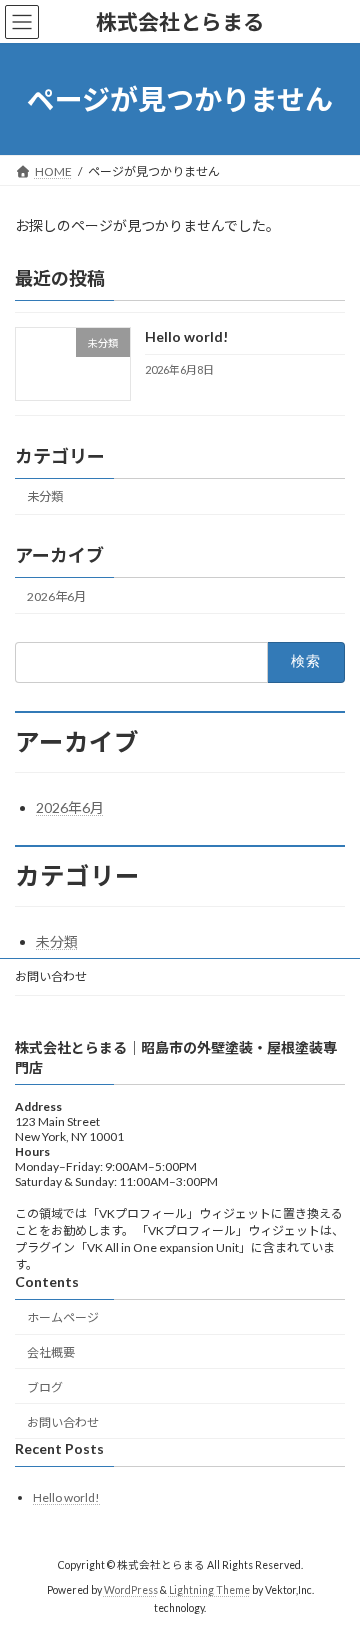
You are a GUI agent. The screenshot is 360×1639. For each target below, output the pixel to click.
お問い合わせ (51, 976)
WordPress (131, 1590)
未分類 (45, 496)
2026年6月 (56, 596)
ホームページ (63, 1318)
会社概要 (51, 1352)
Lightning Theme (209, 1590)
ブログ (45, 1387)
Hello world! (186, 337)
